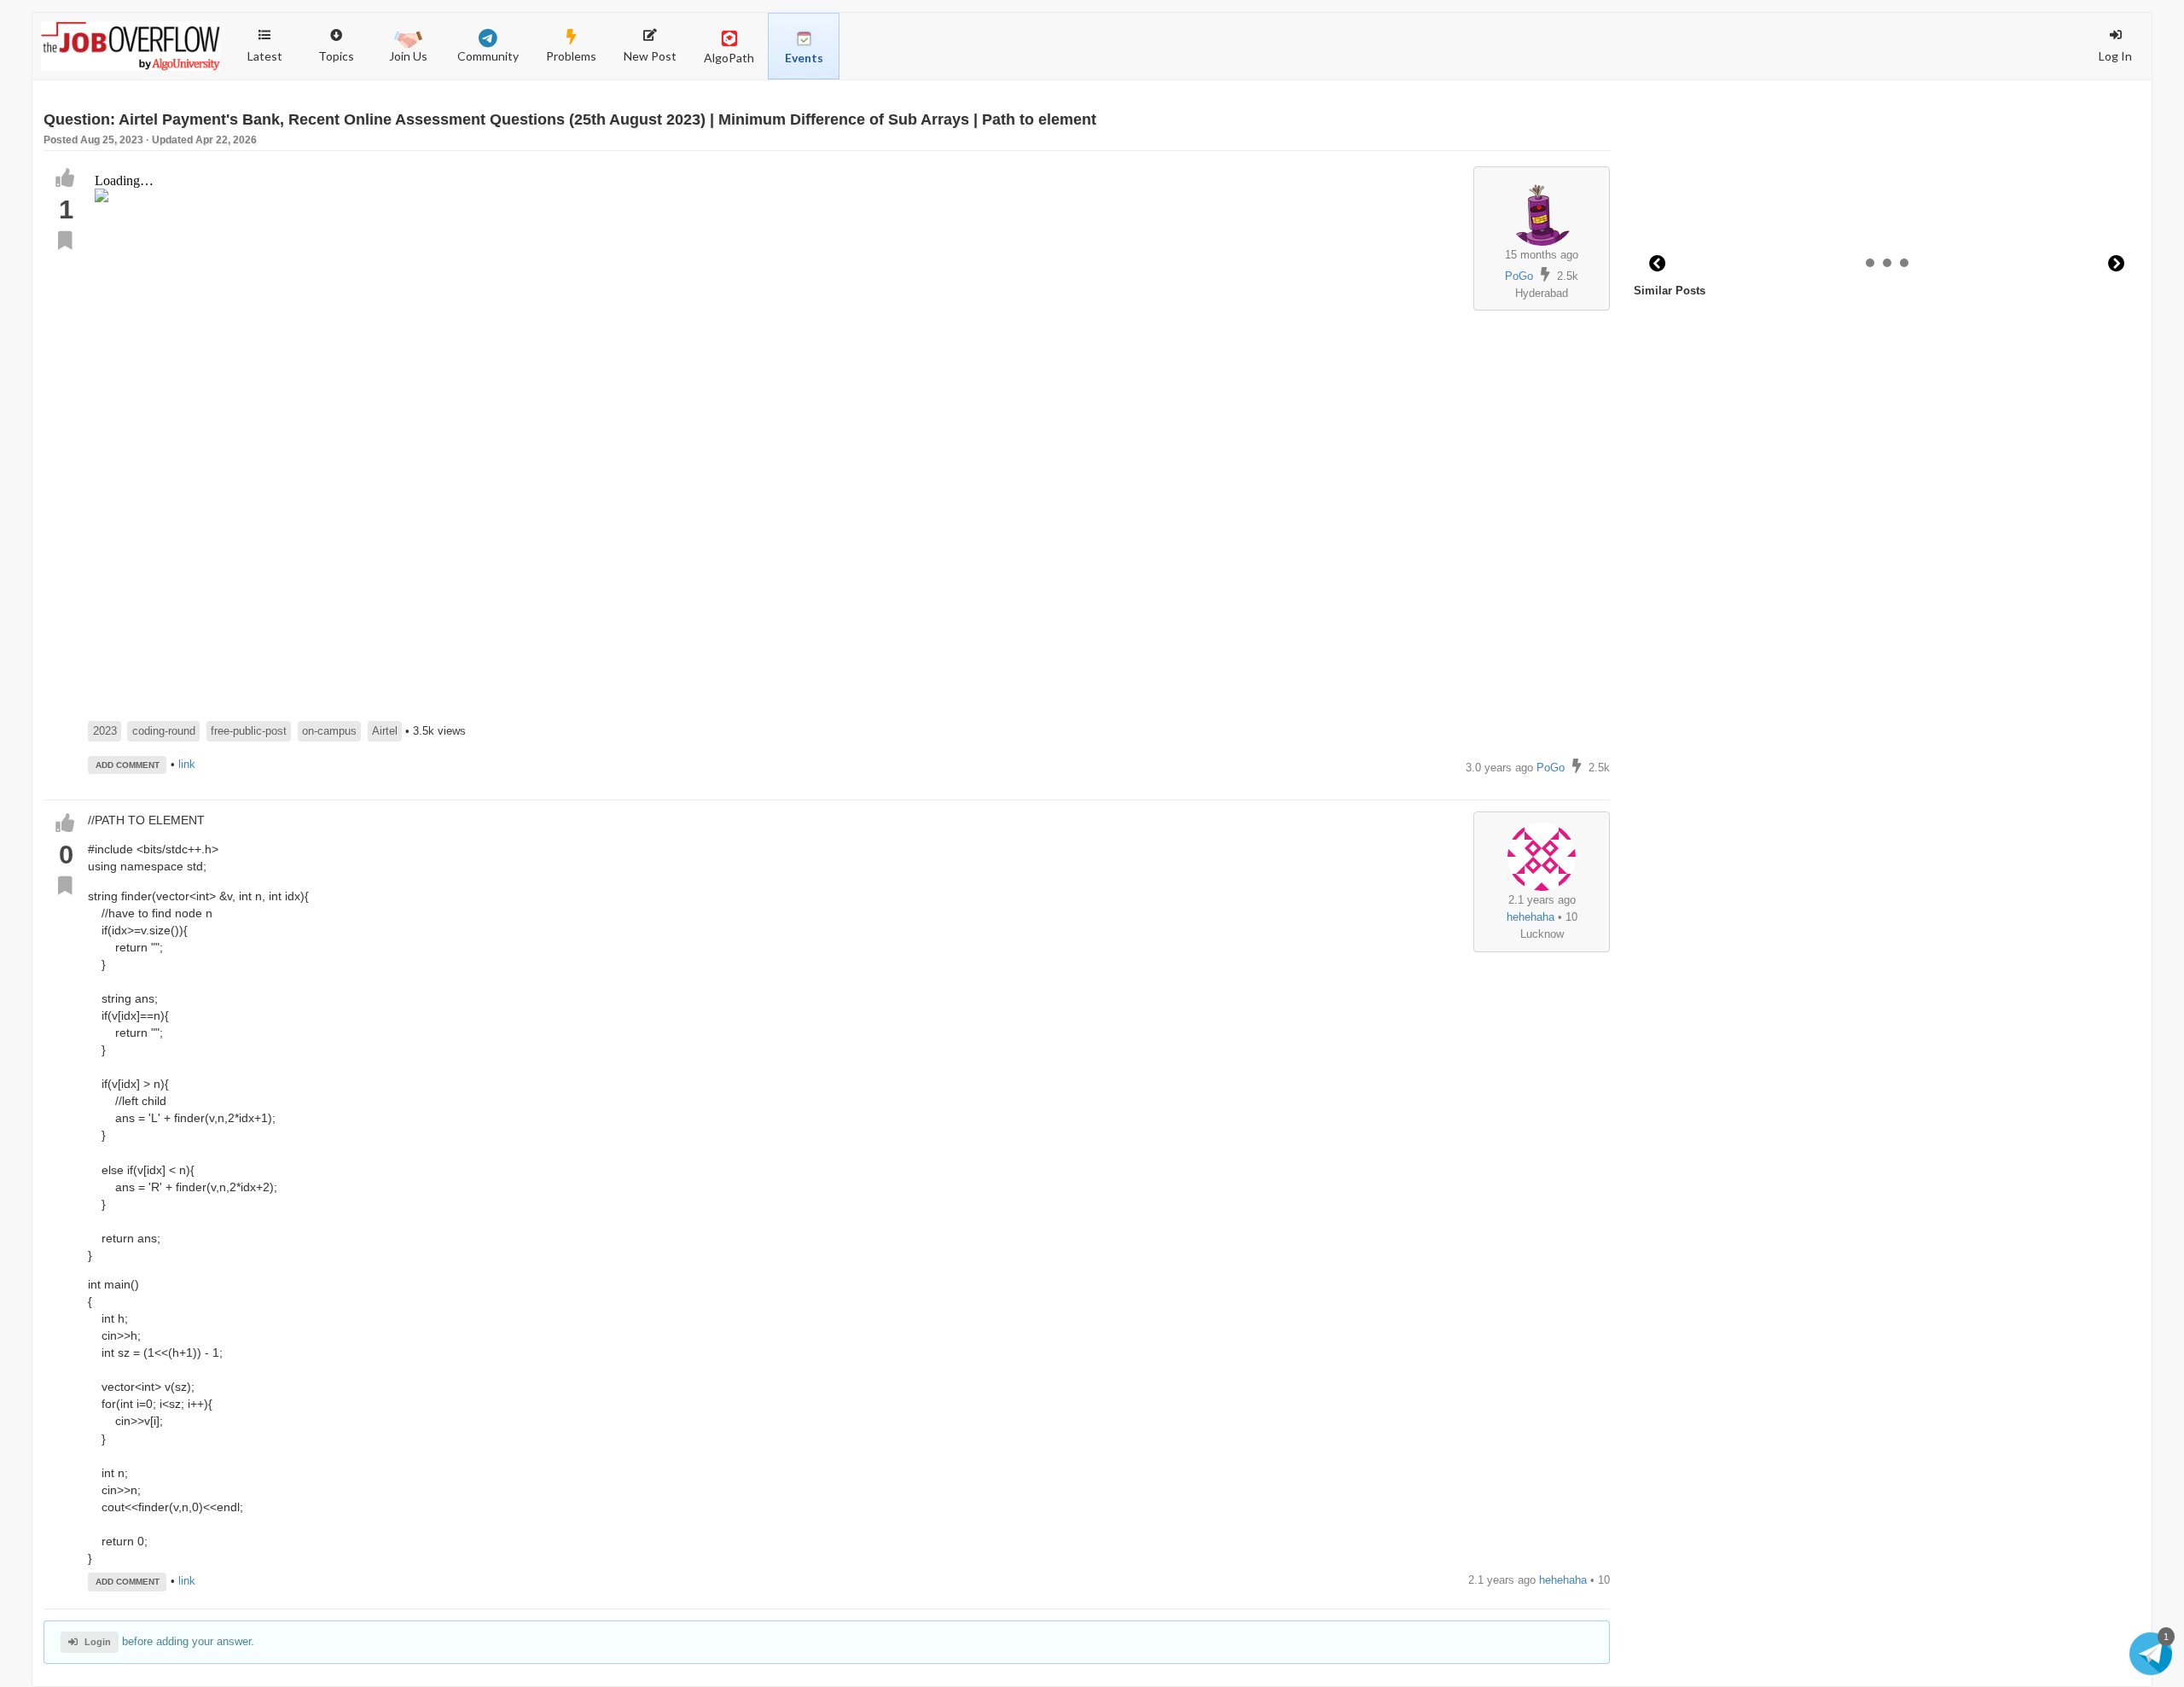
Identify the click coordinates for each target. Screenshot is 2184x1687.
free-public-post (249, 731)
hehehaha (1531, 917)
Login (98, 1642)
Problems (571, 56)
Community (488, 56)
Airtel (385, 731)
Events (804, 58)
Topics (345, 38)
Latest (265, 56)
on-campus (329, 731)
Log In (2115, 56)
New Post (650, 56)
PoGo (1519, 276)
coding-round (164, 731)
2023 (105, 731)
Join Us (408, 56)
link (187, 764)
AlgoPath (729, 58)
